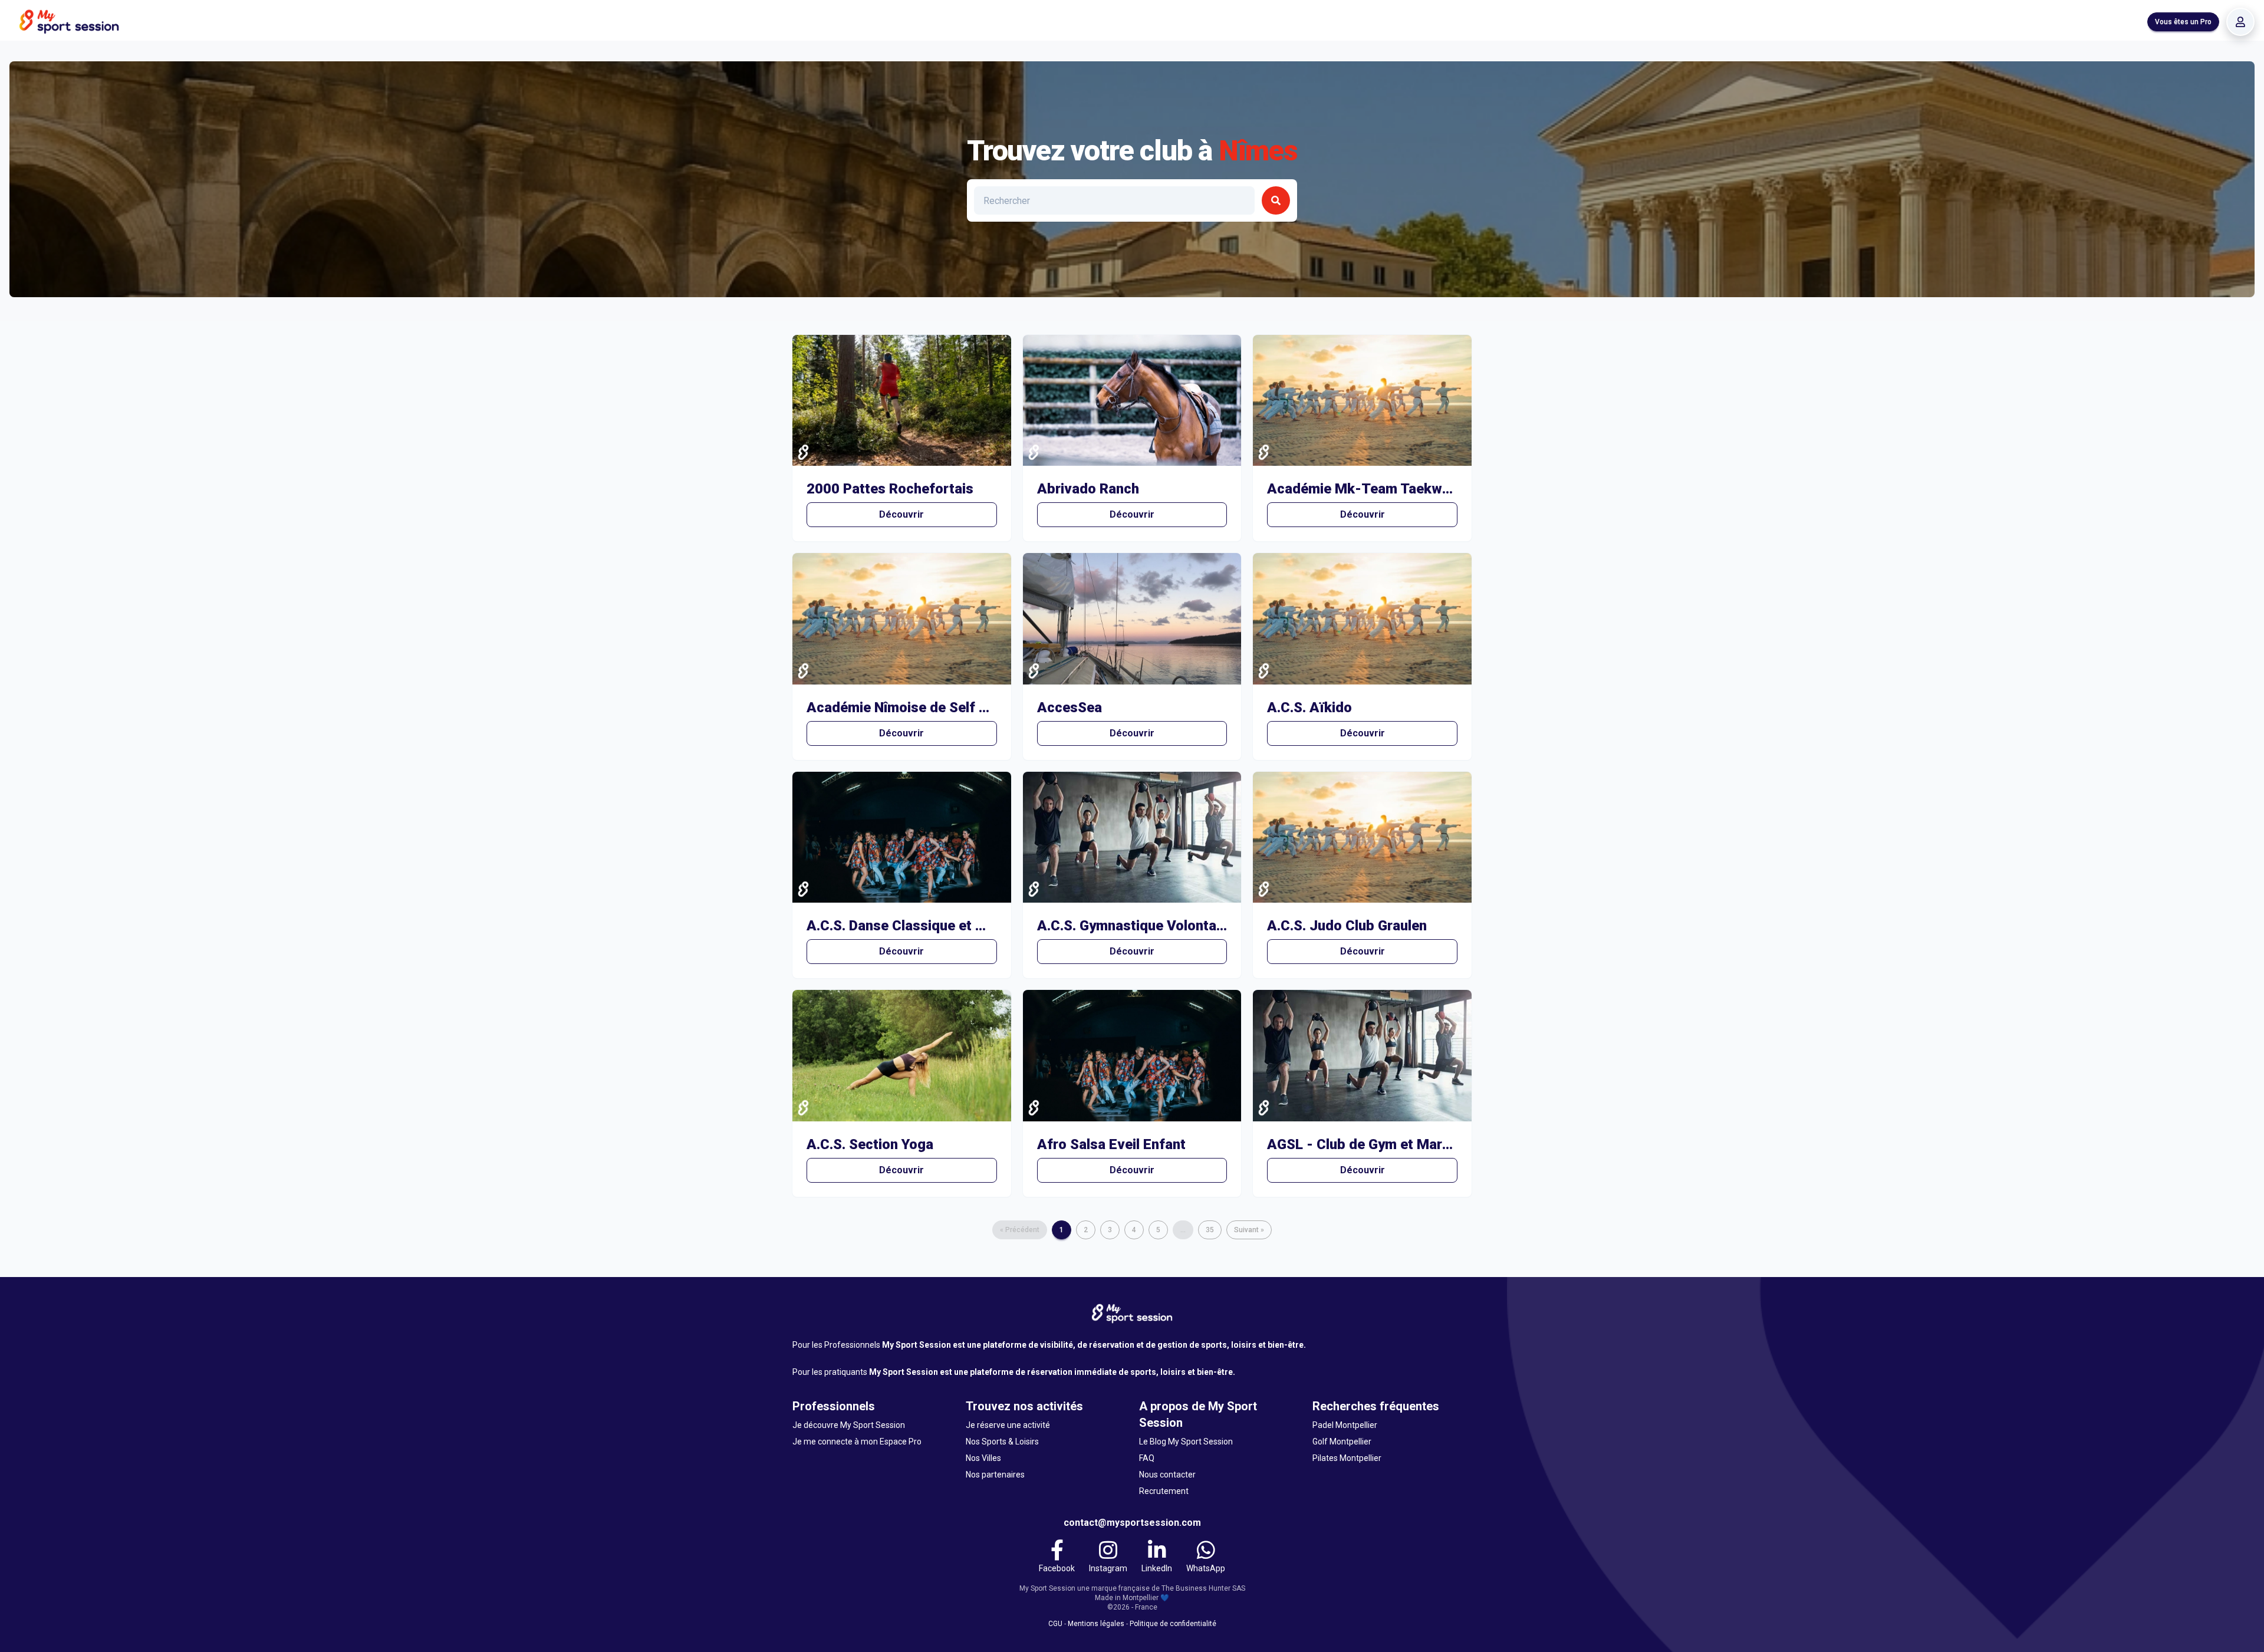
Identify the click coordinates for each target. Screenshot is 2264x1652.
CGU (1055, 1624)
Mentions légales (1096, 1624)
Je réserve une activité (1008, 1425)
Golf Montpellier (1342, 1442)
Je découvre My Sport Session (849, 1425)
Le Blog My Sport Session (1186, 1442)
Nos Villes (983, 1458)
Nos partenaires (995, 1475)
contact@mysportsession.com (1132, 1523)
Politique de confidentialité (1173, 1624)
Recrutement (1164, 1491)
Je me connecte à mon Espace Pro (857, 1442)
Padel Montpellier (1345, 1425)
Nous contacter (1167, 1475)
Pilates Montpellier (1347, 1458)
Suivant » (1249, 1230)
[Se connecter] (2240, 22)
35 (1210, 1230)
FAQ (1147, 1458)
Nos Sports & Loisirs (1002, 1442)
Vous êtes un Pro (2183, 22)
